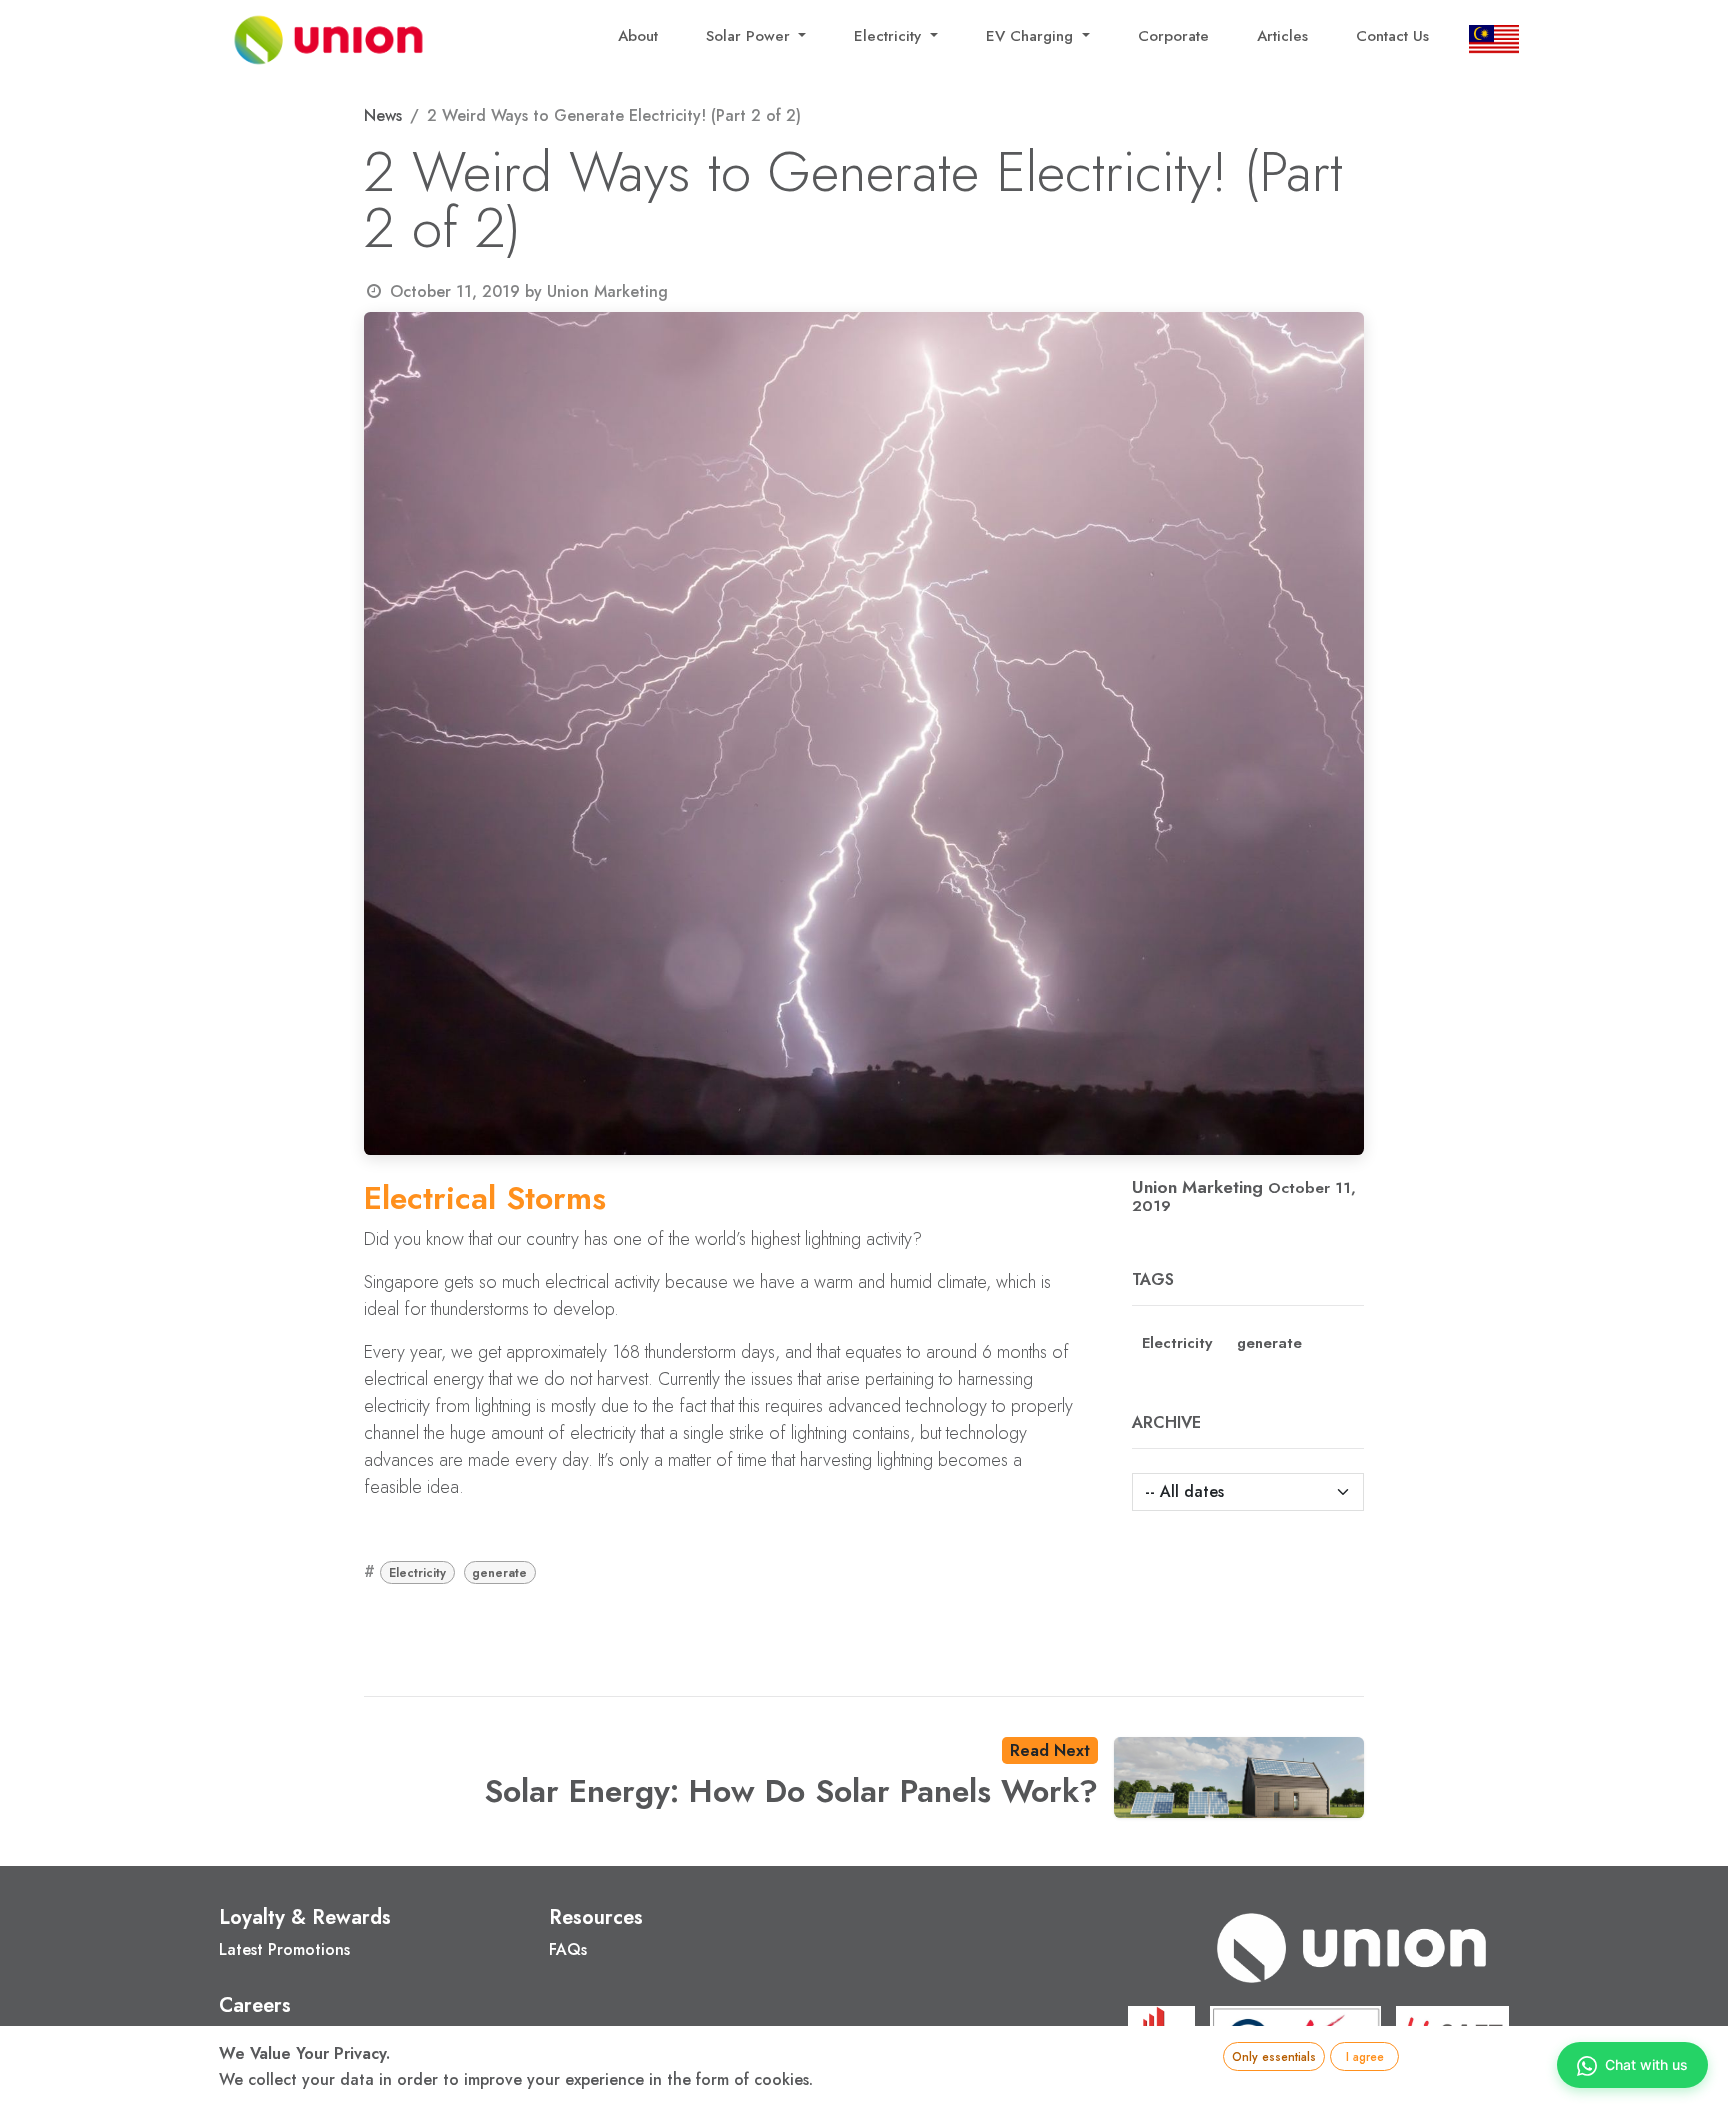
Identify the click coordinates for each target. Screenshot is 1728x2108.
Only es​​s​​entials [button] (1274, 2057)
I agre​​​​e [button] (1365, 2057)
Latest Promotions (284, 1949)
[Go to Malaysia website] (1489, 40)
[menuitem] (638, 40)
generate (499, 1573)
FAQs (568, 1949)
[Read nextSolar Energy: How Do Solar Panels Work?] (1239, 1778)
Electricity (417, 1573)
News (383, 115)
